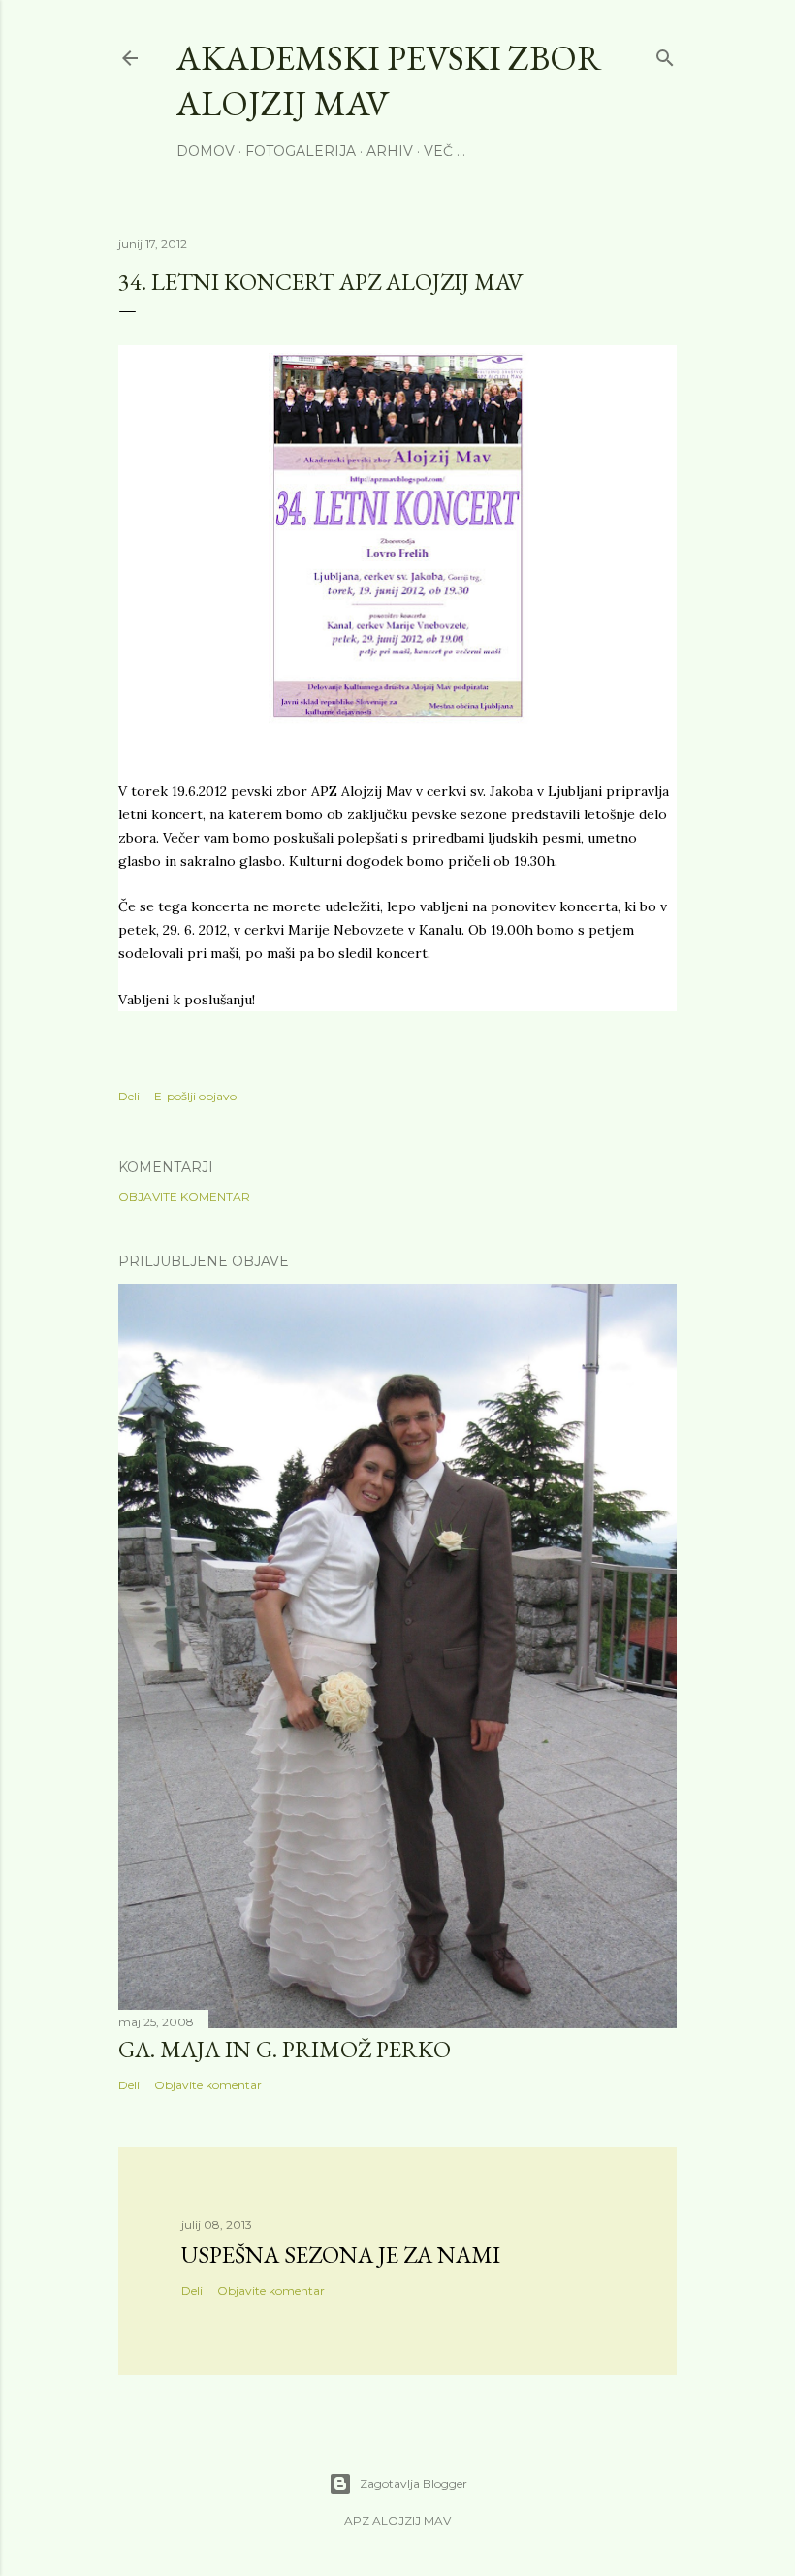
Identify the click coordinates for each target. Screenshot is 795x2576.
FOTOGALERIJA (301, 151)
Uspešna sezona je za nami (341, 2255)
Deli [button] (129, 1096)
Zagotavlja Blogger (413, 2483)
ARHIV (390, 151)
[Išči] (665, 54)
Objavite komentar (184, 1197)
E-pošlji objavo (195, 1096)
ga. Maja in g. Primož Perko (285, 2049)
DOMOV (206, 151)
